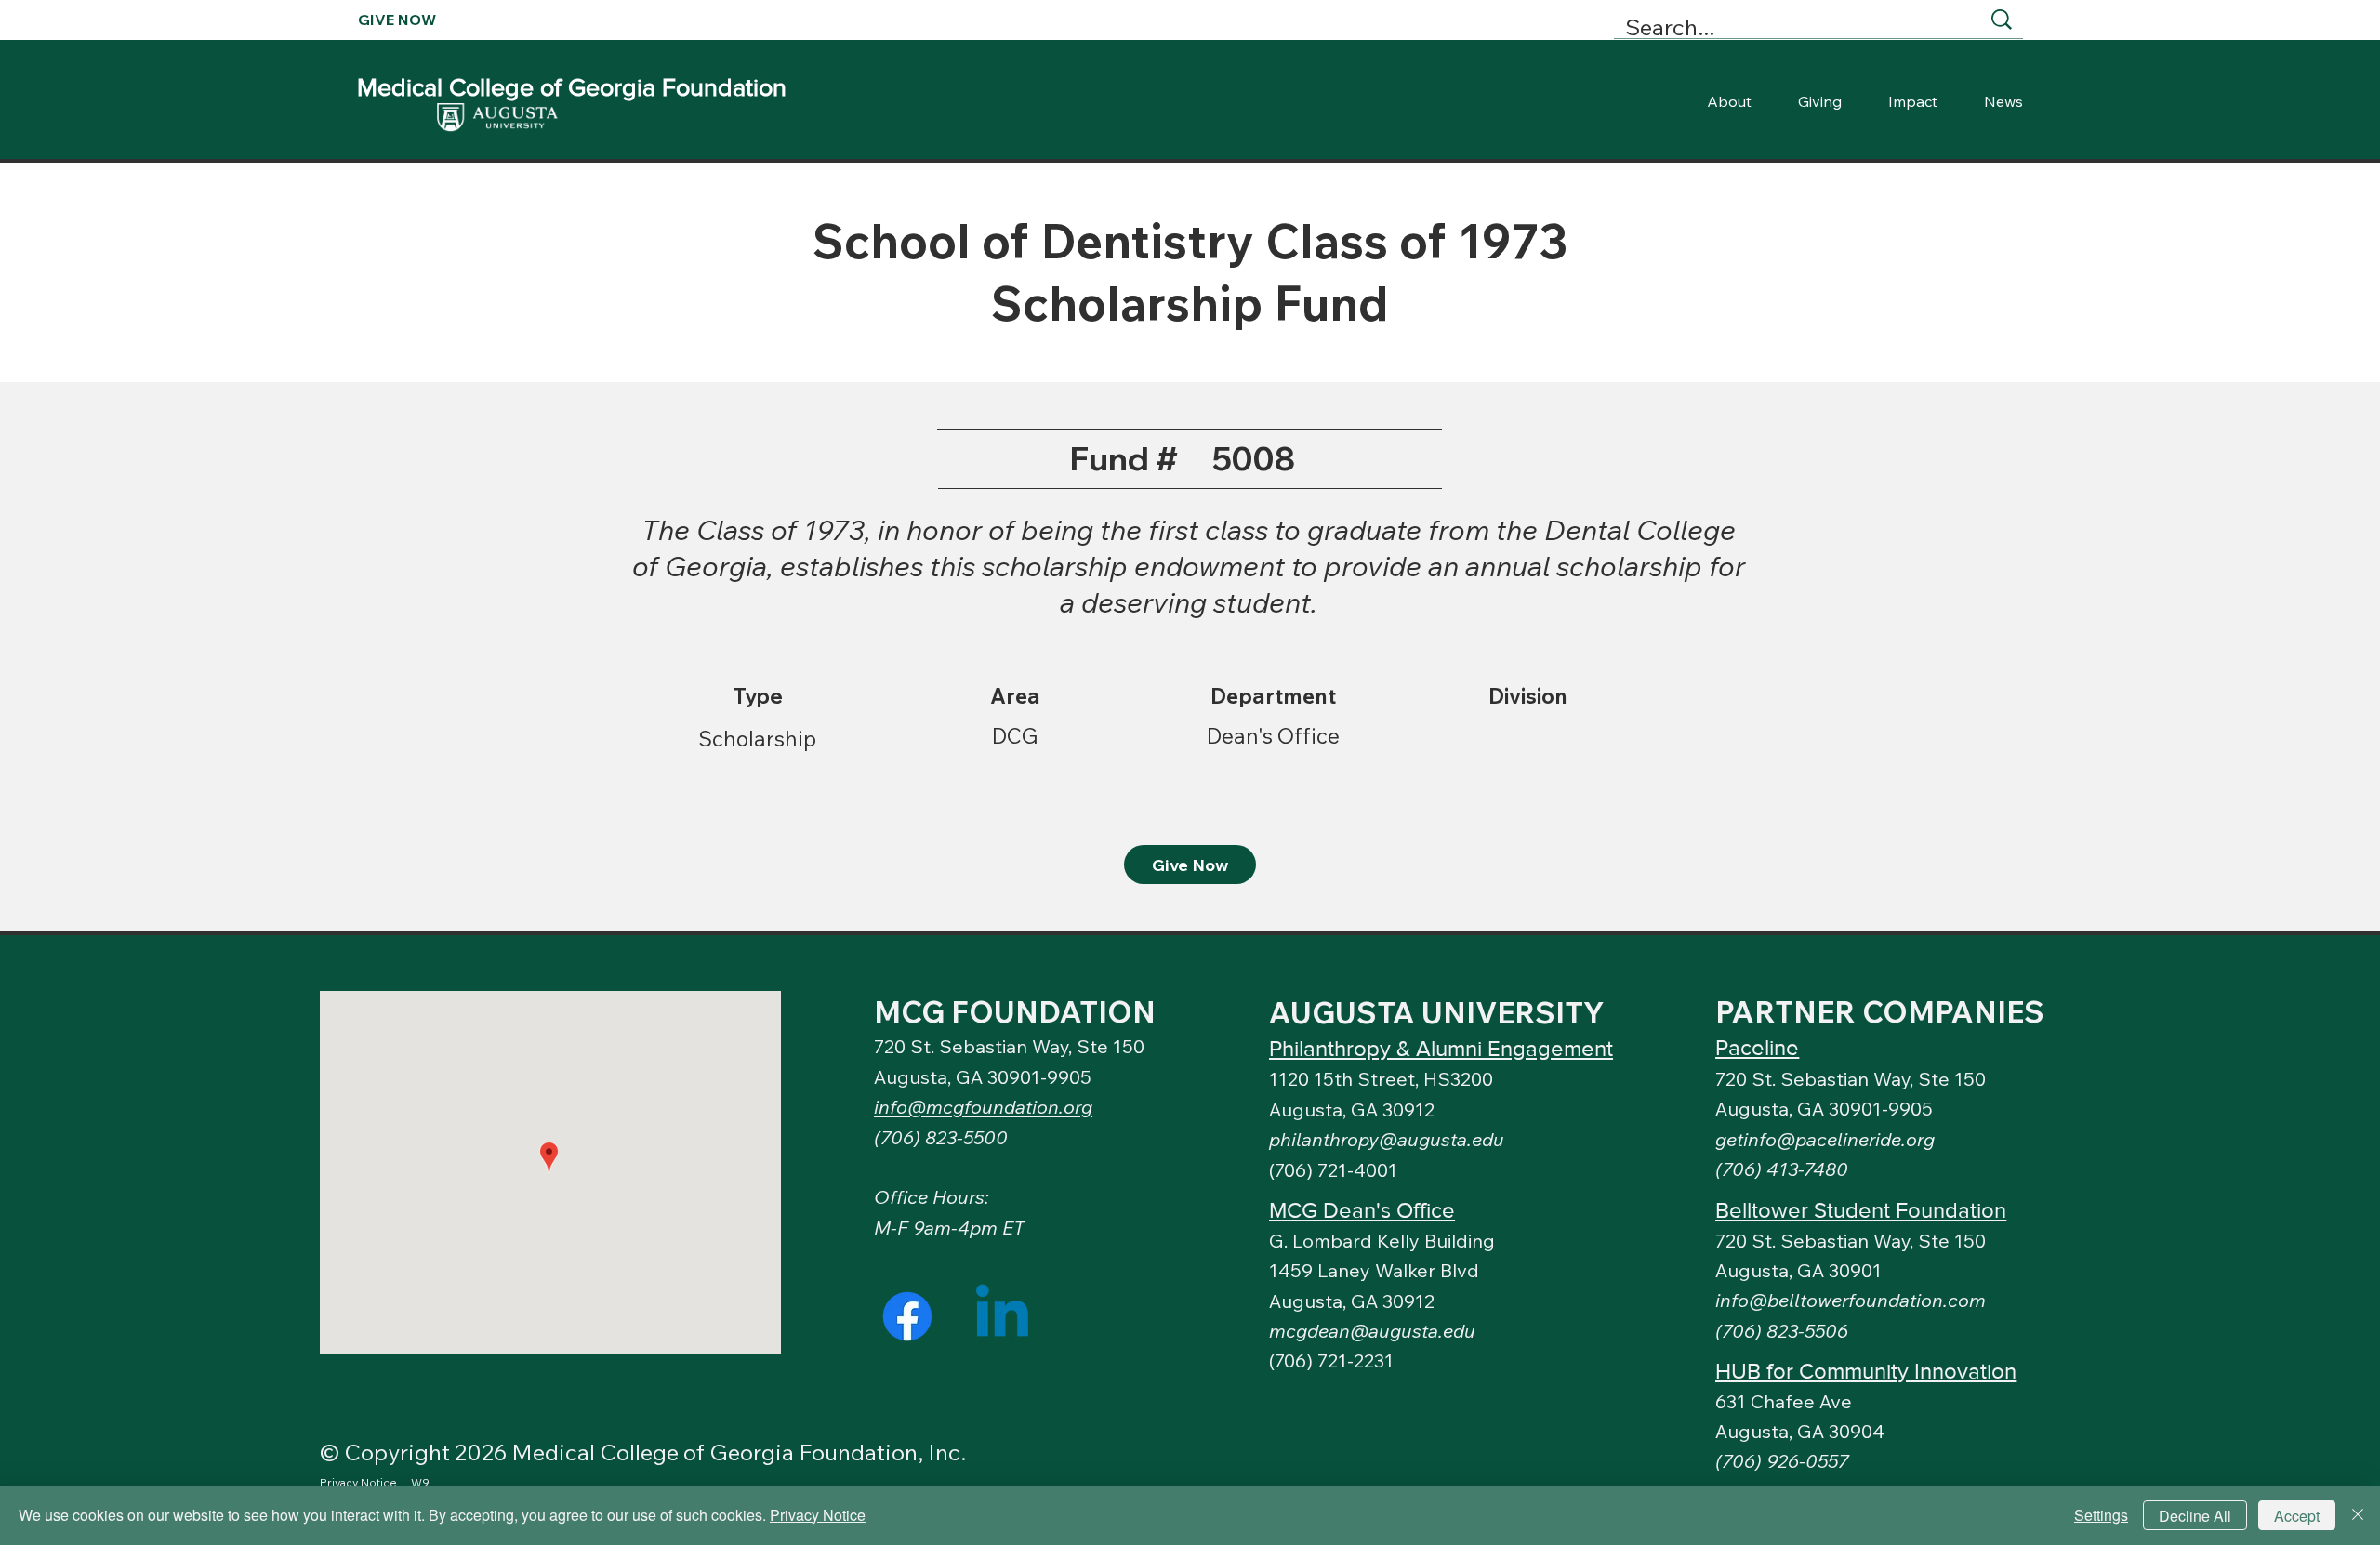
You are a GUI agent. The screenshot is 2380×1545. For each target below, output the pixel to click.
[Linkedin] (1002, 1316)
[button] (1825, 1139)
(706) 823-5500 (941, 1137)
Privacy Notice (818, 1515)
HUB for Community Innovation (1866, 1371)
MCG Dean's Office (1362, 1210)
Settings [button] (2101, 1515)
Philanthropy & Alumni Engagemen (1438, 1048)
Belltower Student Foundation (1861, 1210)
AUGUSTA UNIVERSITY (1437, 1012)
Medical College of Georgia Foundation (572, 87)
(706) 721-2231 (1331, 1360)
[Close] (2358, 1515)
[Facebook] (907, 1316)
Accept (2297, 1516)
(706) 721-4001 (1333, 1170)
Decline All (2195, 1516)
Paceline (1757, 1047)
